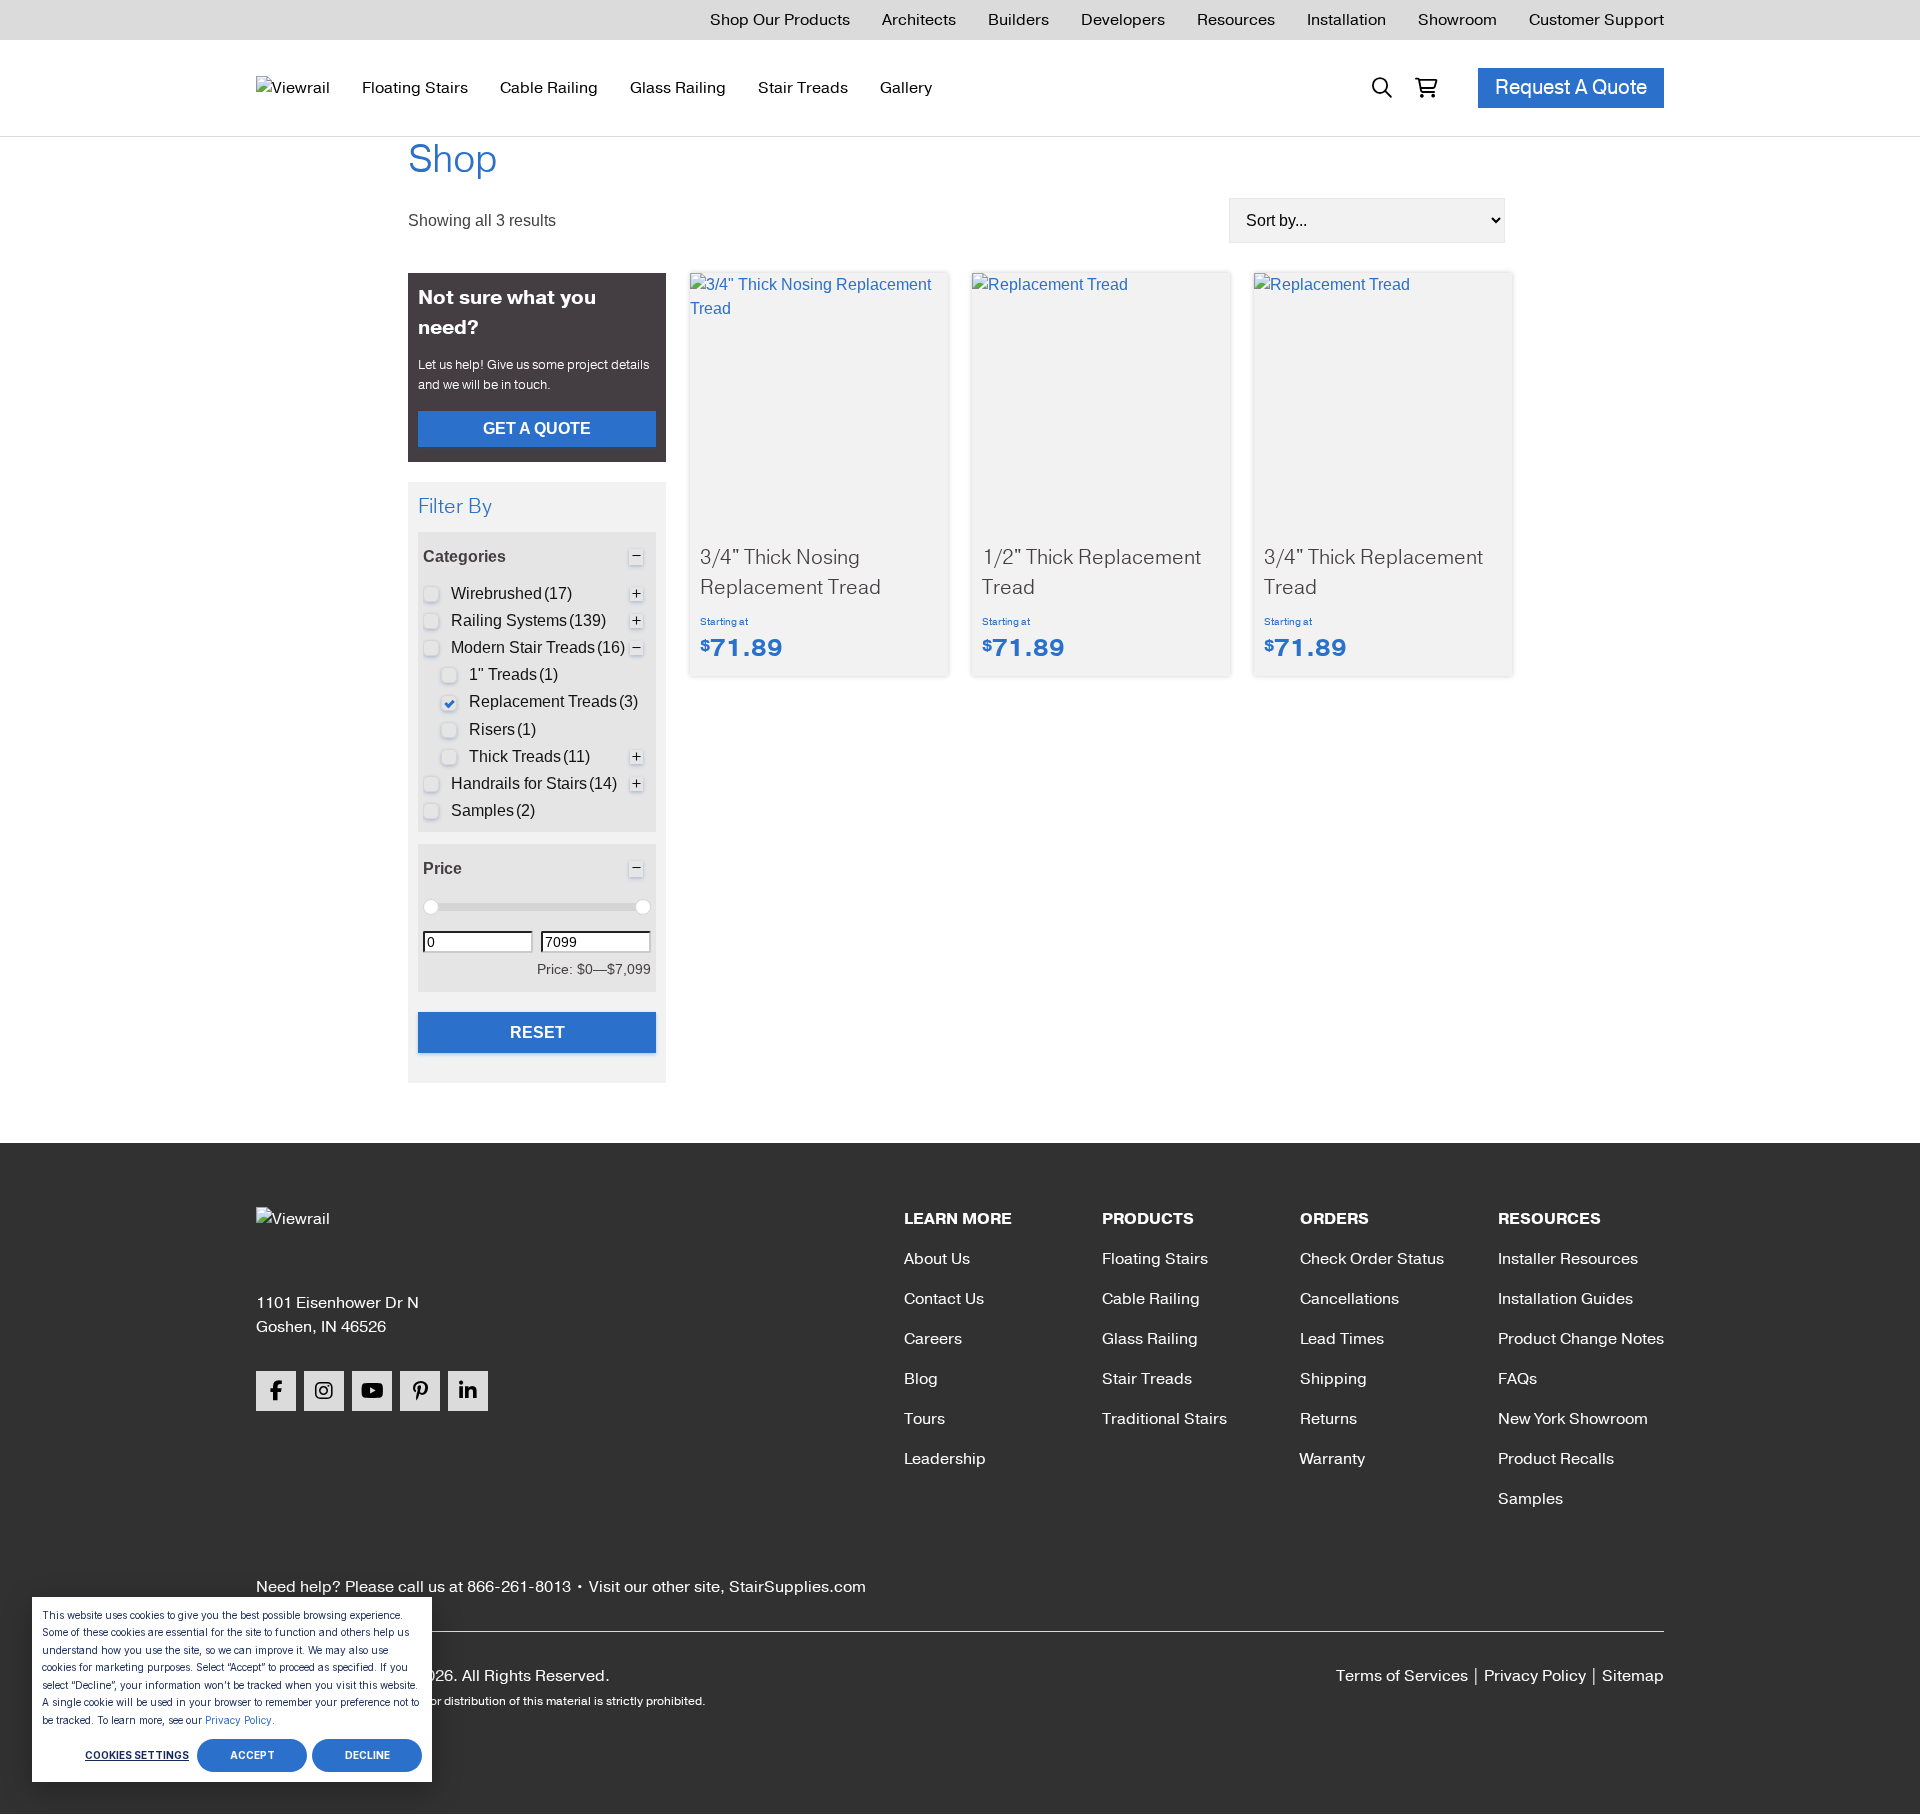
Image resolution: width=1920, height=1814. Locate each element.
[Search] (1382, 88)
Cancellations (1349, 1299)
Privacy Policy (238, 1720)
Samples (1530, 1499)
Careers (933, 1339)
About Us (937, 1259)
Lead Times (1342, 1339)
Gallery (906, 88)
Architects (919, 20)
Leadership (945, 1459)
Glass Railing (678, 88)
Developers (1123, 20)
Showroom (1457, 20)
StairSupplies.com (797, 1587)
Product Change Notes (1581, 1339)
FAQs (1517, 1379)
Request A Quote (1571, 87)
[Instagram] (324, 1391)
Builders (1018, 20)
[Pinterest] (420, 1391)
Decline (367, 1755)
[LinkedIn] (468, 1391)
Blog (921, 1379)
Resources (1236, 20)
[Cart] (1426, 88)
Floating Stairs (415, 88)
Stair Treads (803, 88)
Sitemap (1633, 1676)
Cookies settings (137, 1755)
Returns (1328, 1419)
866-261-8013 (519, 1587)
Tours (924, 1419)
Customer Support (1596, 20)
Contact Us (944, 1299)
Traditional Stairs (1164, 1419)
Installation (1346, 20)
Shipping (1333, 1379)
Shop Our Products (780, 20)
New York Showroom (1573, 1419)
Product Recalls (1556, 1459)
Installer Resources (1568, 1259)
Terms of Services (1402, 1676)
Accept (252, 1755)
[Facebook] (276, 1391)
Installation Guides (1565, 1299)
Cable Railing (549, 88)
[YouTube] (372, 1391)
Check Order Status (1372, 1259)
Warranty (1332, 1459)
